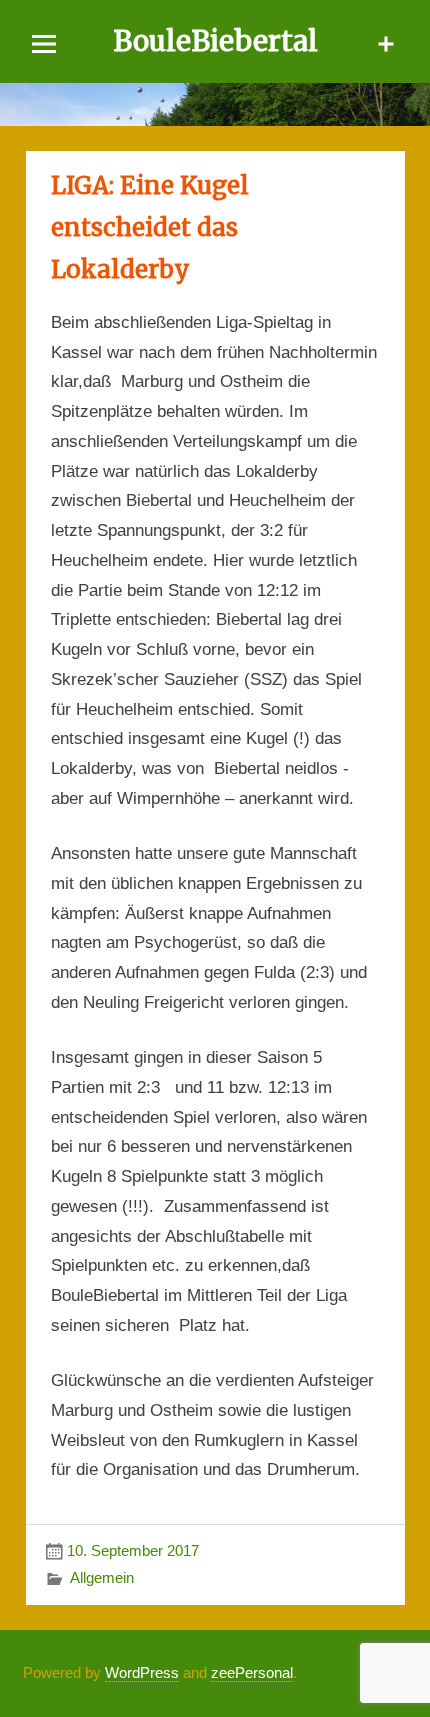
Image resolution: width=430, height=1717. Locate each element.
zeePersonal (252, 1672)
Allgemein (102, 1577)
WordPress (142, 1672)
